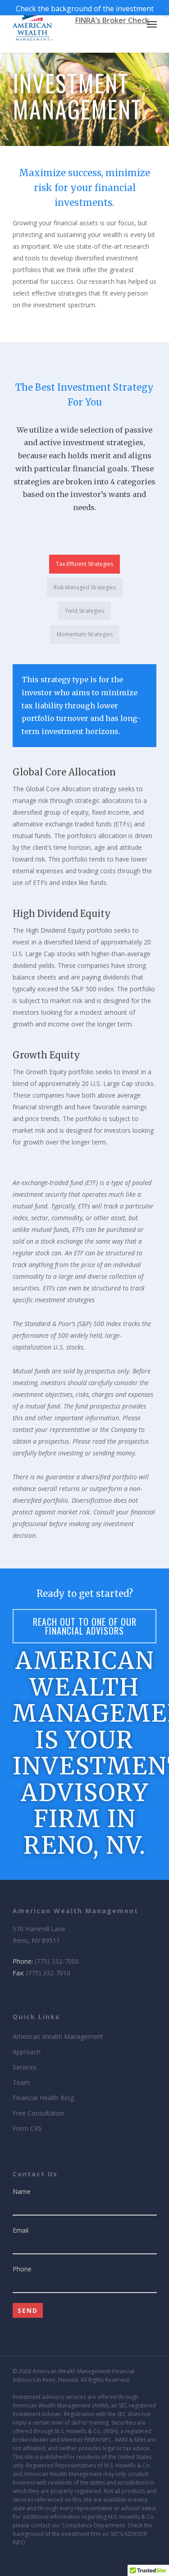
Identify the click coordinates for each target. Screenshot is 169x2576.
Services (25, 2067)
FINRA (92, 2440)
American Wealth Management (58, 2036)
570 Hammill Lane (39, 1929)
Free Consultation (39, 2113)
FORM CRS (85, 2564)
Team (21, 2082)
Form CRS (27, 2128)
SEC (123, 2405)
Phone (22, 2269)
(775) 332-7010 (48, 1973)
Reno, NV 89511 (36, 1940)
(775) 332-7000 (57, 1961)
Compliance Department (93, 2525)
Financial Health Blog (43, 2098)
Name (22, 2191)
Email (21, 2230)
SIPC (106, 2440)
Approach (27, 2052)
